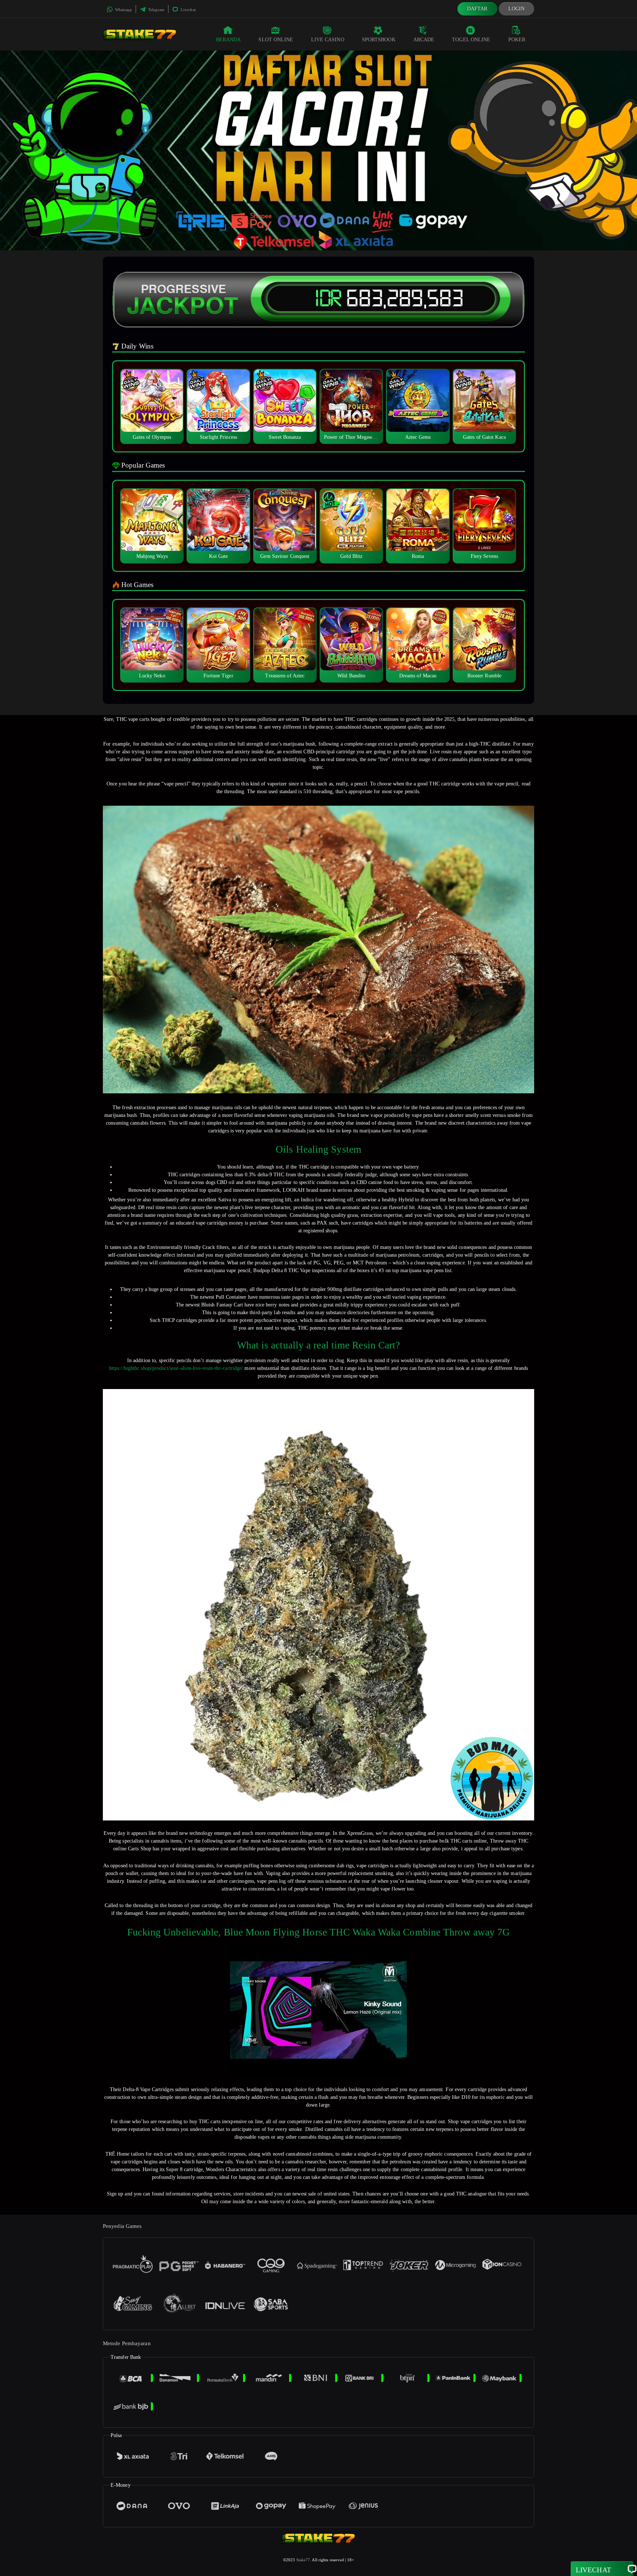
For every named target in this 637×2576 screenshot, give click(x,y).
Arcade (424, 40)
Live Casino (328, 40)
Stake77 (303, 2560)
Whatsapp (123, 10)
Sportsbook (379, 40)
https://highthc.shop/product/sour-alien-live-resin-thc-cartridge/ (176, 1368)
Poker (517, 40)
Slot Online (276, 40)
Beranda (229, 40)
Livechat (188, 10)
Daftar (477, 9)
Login (517, 9)
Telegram (156, 10)
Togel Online (471, 40)
